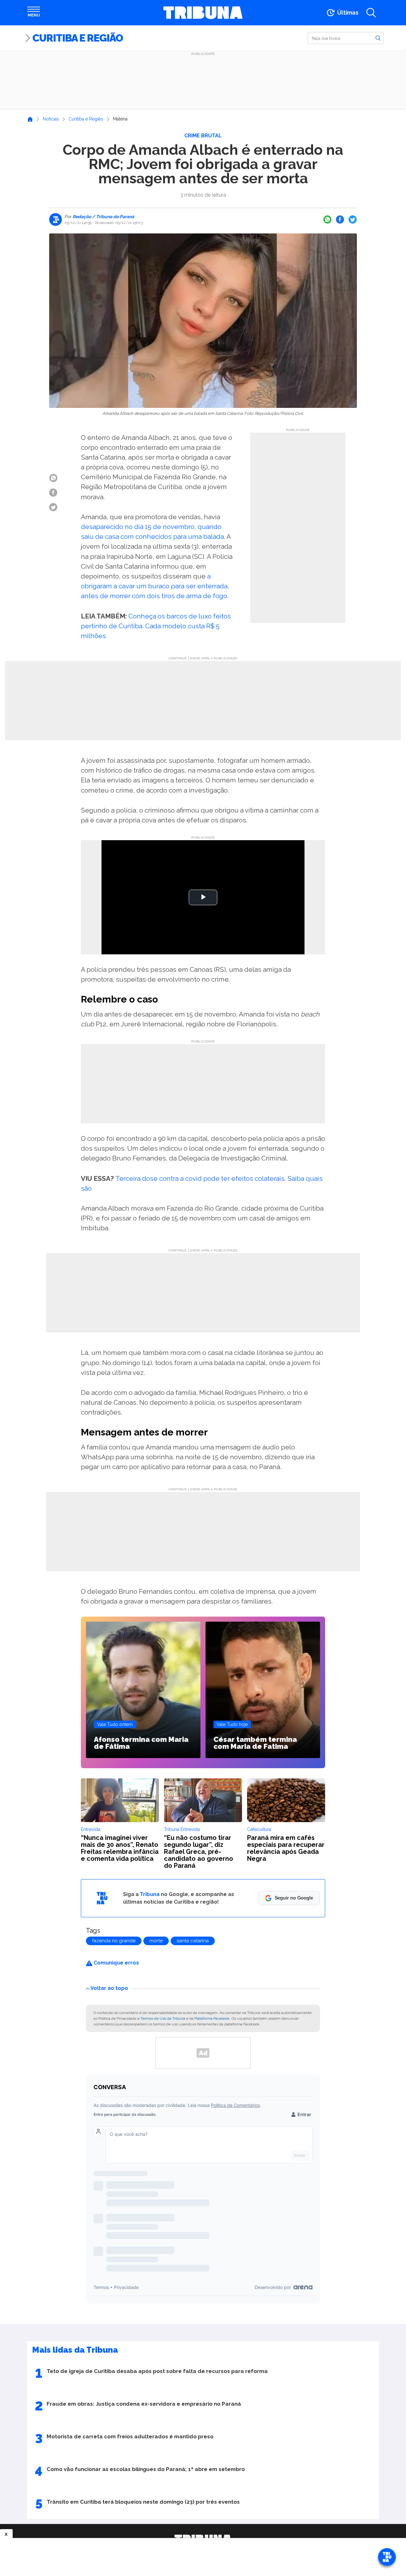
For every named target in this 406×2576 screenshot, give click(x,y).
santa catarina (193, 1941)
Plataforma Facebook (212, 2018)
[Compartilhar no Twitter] (353, 219)
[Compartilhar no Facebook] (340, 219)
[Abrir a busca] (371, 13)
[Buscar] (378, 38)
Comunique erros (116, 1963)
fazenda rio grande (114, 1941)
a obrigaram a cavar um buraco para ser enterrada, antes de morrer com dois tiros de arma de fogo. (155, 586)
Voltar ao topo (109, 1988)
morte (156, 1941)
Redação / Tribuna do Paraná (103, 217)
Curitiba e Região (78, 38)
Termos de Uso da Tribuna (163, 2018)
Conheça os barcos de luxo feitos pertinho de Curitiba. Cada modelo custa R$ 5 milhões (156, 626)
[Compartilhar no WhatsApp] (327, 219)
